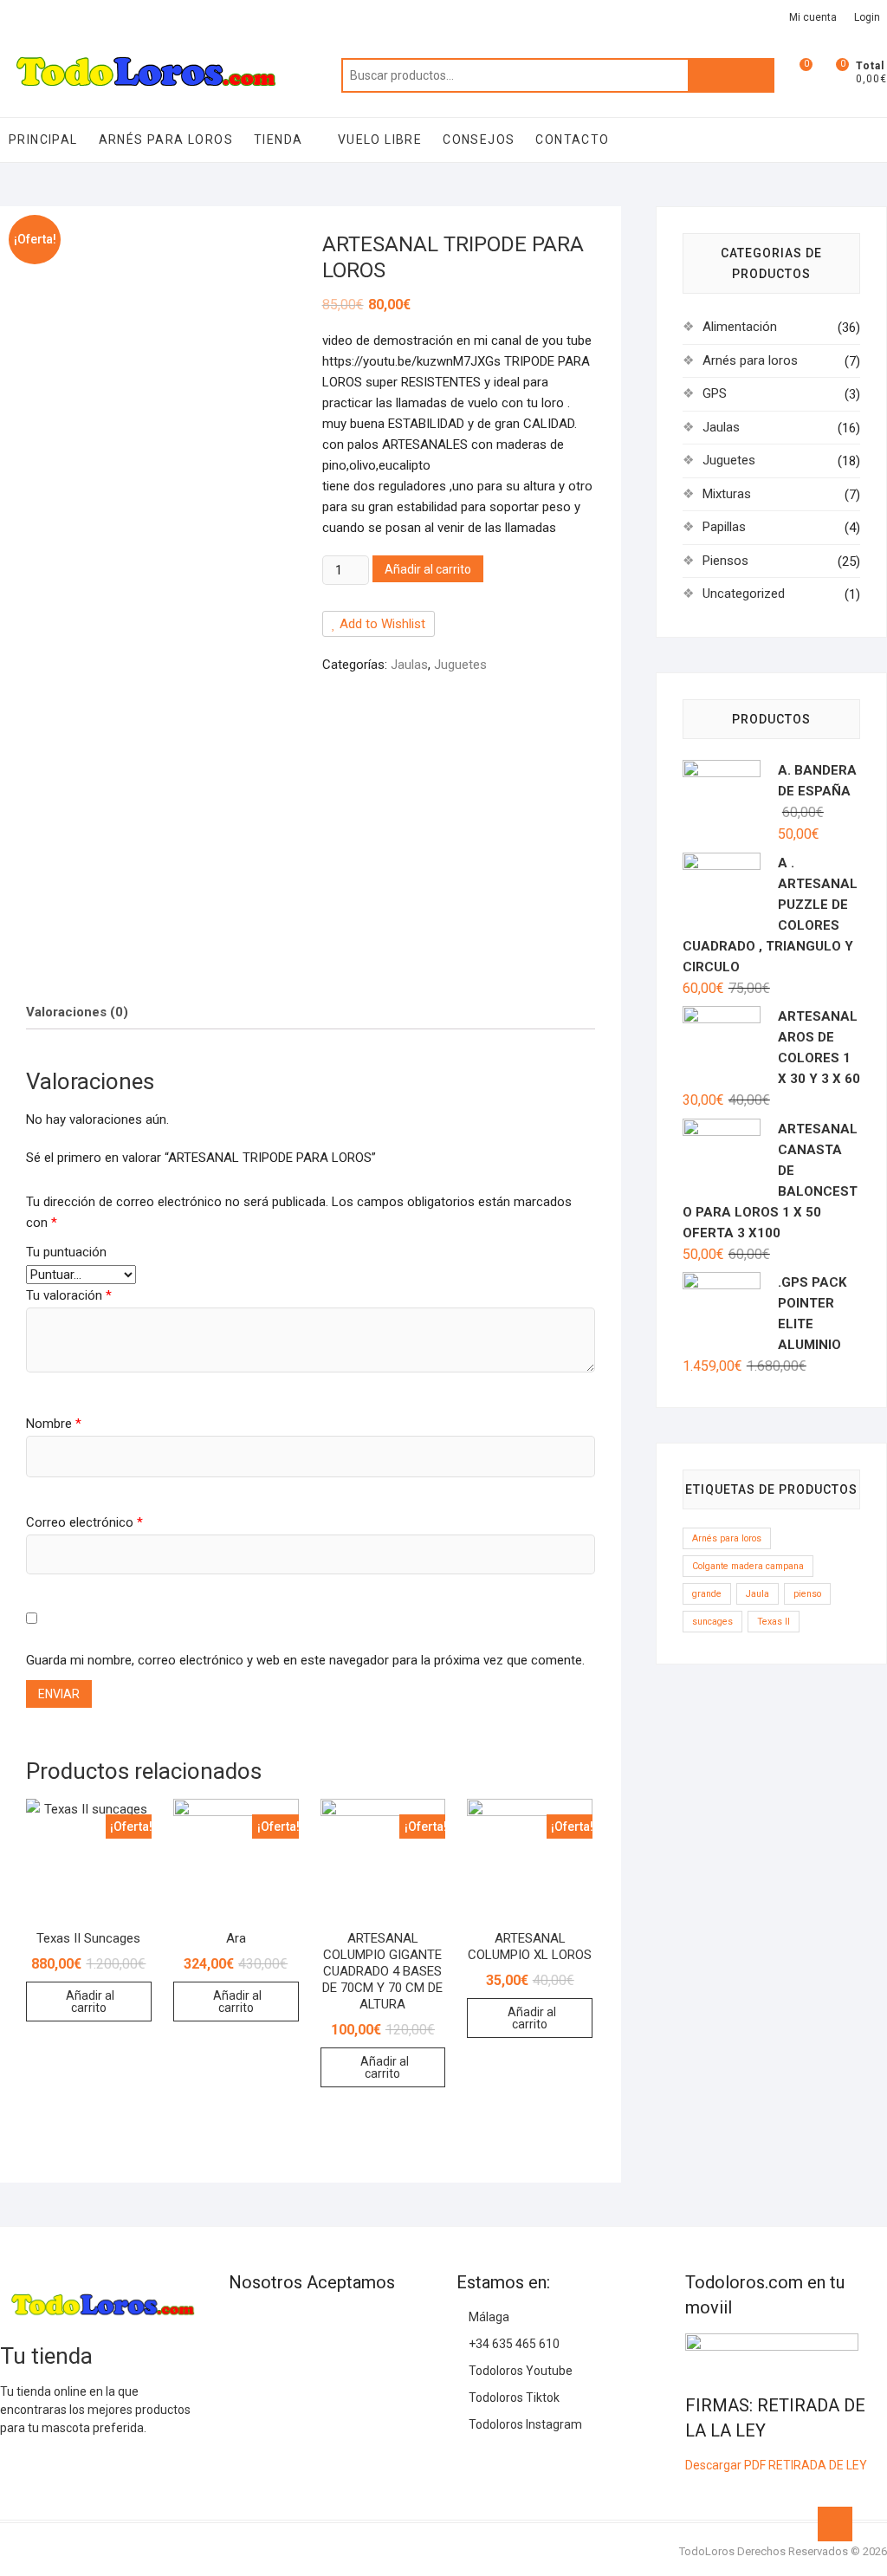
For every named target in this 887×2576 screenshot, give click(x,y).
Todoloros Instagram (524, 2424)
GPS (715, 393)
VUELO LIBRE (380, 140)
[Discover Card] (397, 2324)
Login (867, 17)
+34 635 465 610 (513, 2344)
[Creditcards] (241, 2364)
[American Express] (241, 2324)
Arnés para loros (166, 140)
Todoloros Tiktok (513, 2398)
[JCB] (303, 2364)
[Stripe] (272, 2364)
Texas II (774, 1622)
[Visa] (303, 2324)
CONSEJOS (479, 140)
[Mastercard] (272, 2324)
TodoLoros (707, 2551)
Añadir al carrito (428, 569)
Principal (43, 140)
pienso (807, 1594)
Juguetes (460, 665)
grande (707, 1594)
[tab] (77, 1012)
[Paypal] (334, 2324)
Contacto (572, 140)
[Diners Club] (366, 2324)
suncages (712, 1622)
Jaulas (409, 665)
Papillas (724, 527)
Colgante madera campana (748, 1566)
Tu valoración (69, 1295)
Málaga (488, 2317)
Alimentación (740, 327)
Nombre (54, 1424)
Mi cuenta (813, 17)
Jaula (758, 1594)
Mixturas (727, 494)
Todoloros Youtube (519, 2371)
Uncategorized (744, 594)
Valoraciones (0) (77, 1012)
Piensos (725, 561)
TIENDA (278, 140)
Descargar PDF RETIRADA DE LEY (776, 2465)
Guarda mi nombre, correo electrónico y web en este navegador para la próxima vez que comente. (305, 1660)
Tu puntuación (66, 1252)
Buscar (731, 75)
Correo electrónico (84, 1522)
